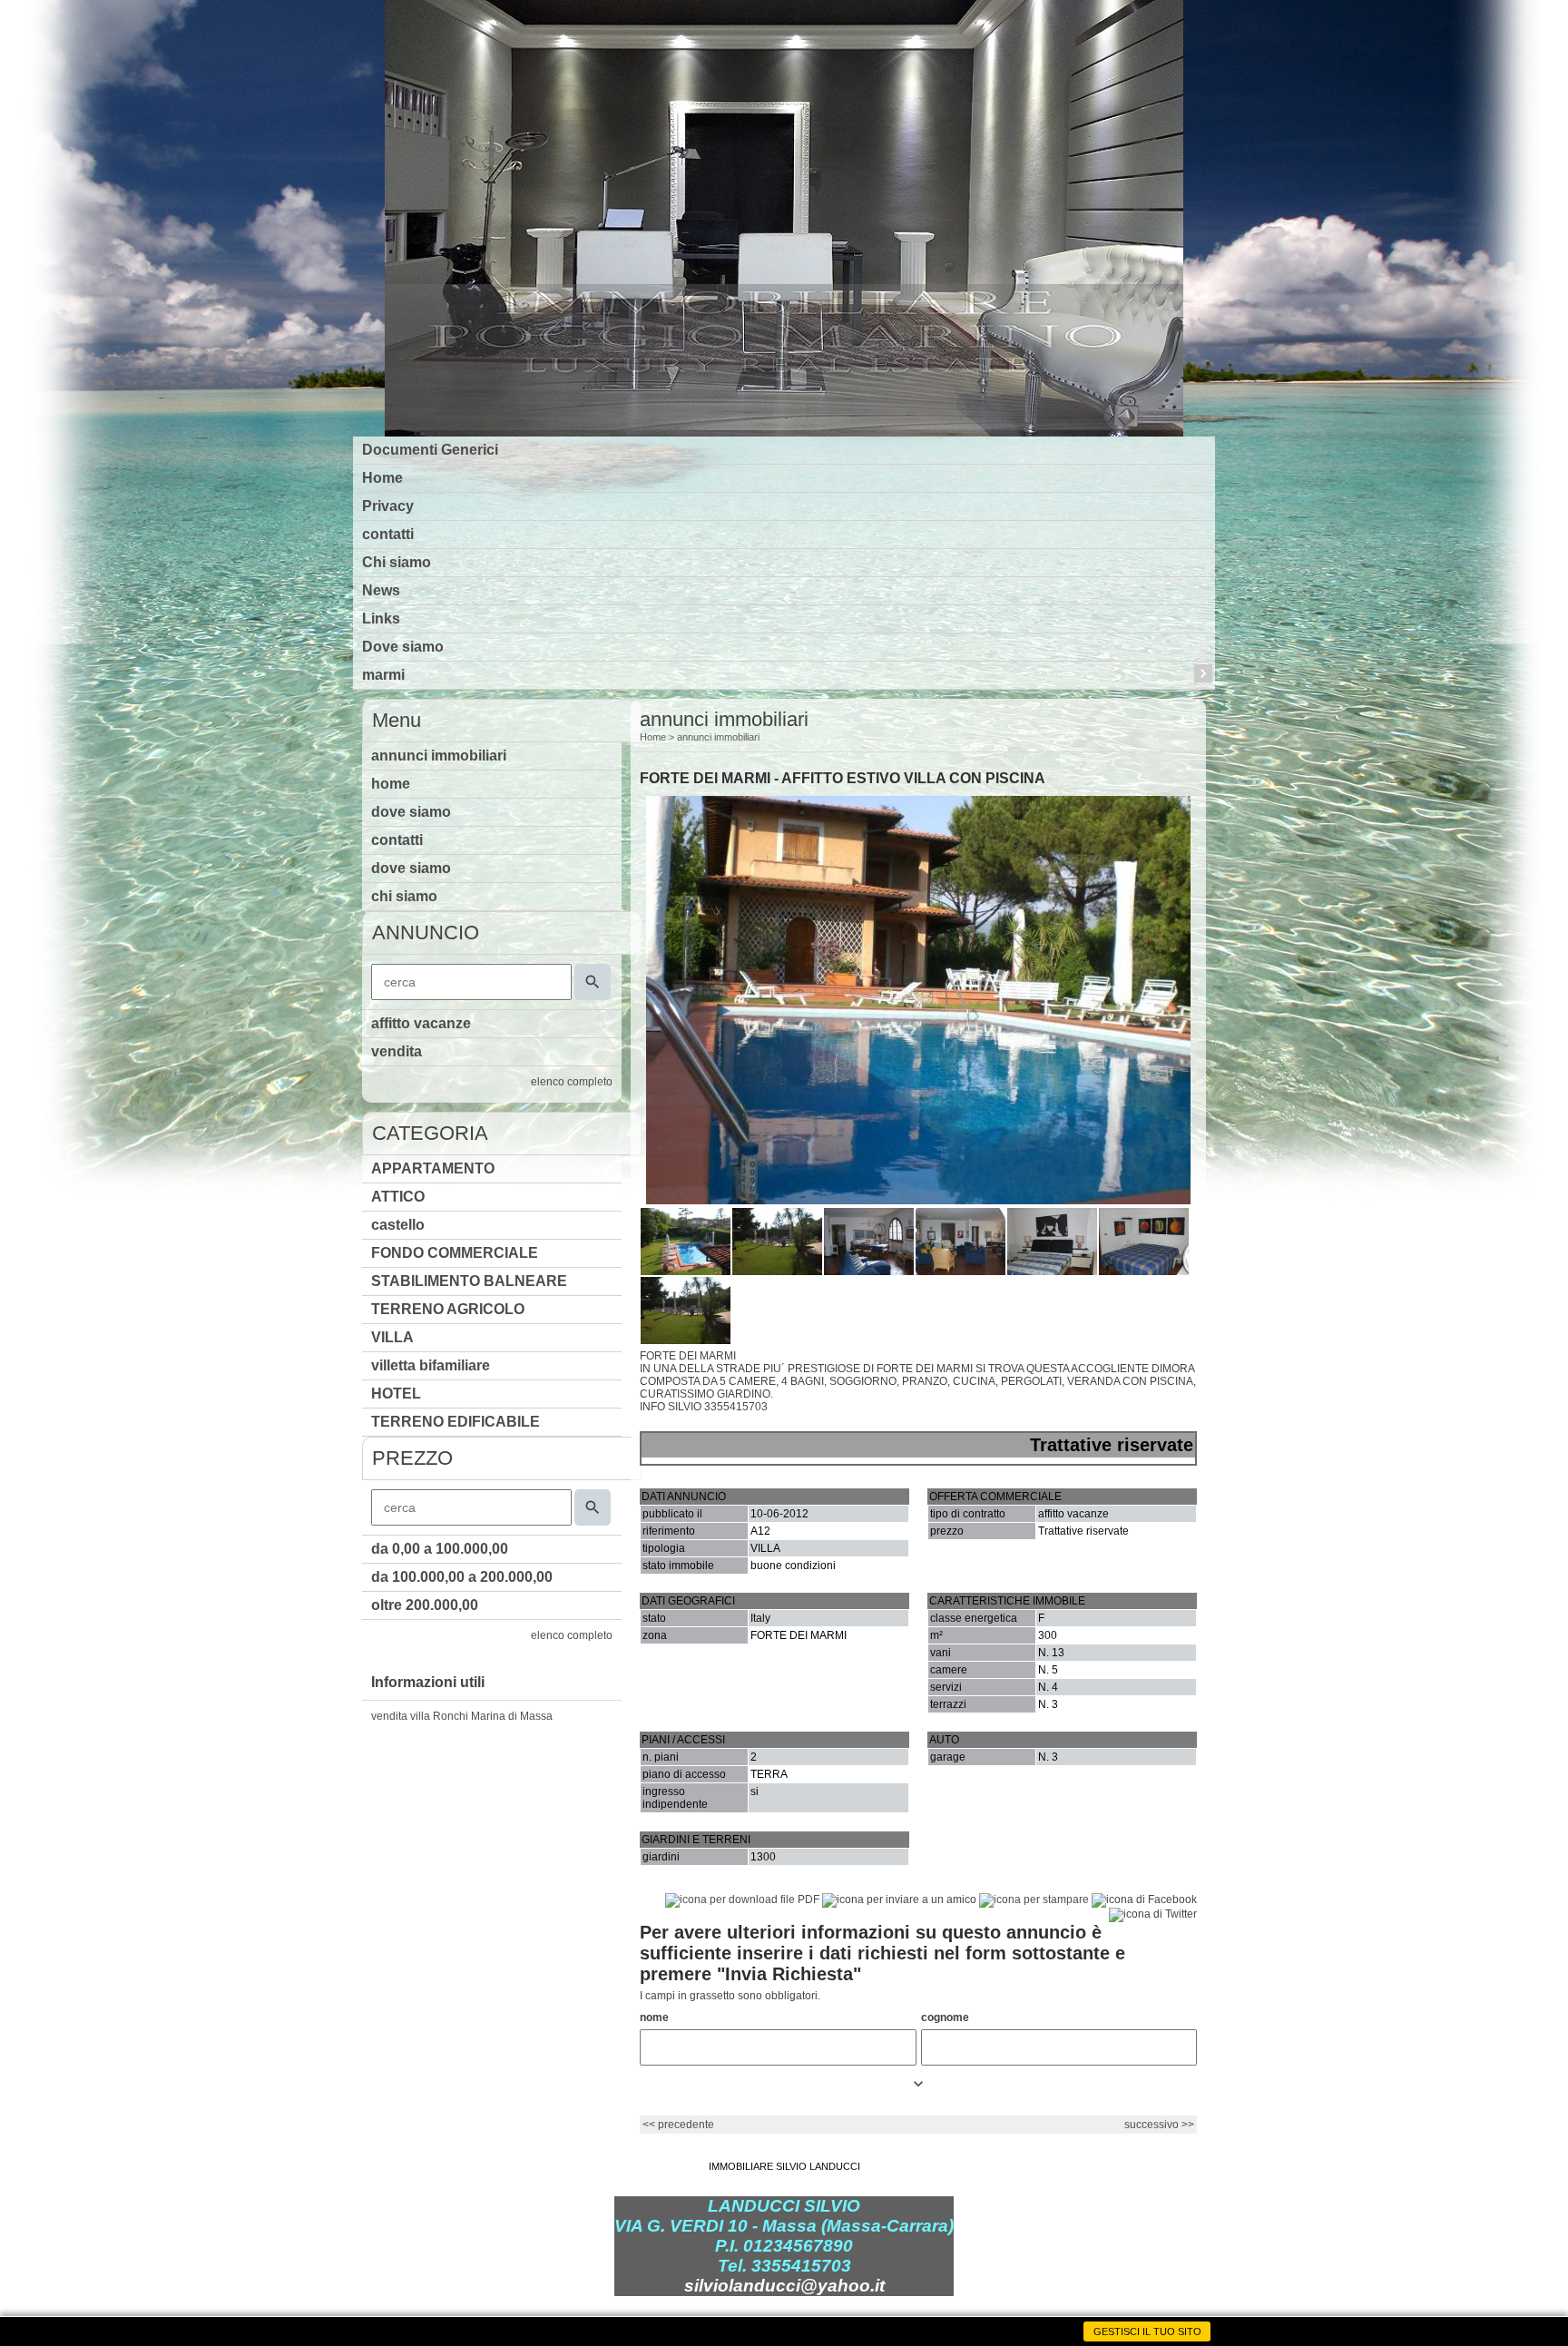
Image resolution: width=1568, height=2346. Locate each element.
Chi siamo (397, 562)
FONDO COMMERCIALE (455, 1253)
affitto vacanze (421, 1023)
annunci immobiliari (439, 756)
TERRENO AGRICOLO (448, 1309)
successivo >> (1159, 2125)
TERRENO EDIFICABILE (456, 1422)
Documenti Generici (430, 450)
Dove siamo (403, 647)
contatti (388, 534)
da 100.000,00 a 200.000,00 (462, 1577)
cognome (945, 2017)
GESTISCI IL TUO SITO (1147, 2331)
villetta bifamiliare (431, 1365)
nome (654, 2017)
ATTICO (398, 1197)
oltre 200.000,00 (425, 1605)
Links (381, 618)
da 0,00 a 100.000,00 (440, 1549)
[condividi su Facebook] (1144, 1899)
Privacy (388, 506)
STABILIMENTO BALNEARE (469, 1281)
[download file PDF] (742, 1899)
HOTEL (396, 1394)
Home (382, 478)
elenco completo (572, 1082)
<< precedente (678, 2125)
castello (398, 1225)
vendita (397, 1051)
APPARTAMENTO (433, 1168)
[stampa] (1034, 1899)
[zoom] (918, 1201)
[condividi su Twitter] (1153, 1914)
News (381, 590)
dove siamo (411, 812)
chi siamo (404, 896)
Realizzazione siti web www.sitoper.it (784, 2326)
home (391, 784)
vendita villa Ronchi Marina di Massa (462, 1716)
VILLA (392, 1337)
